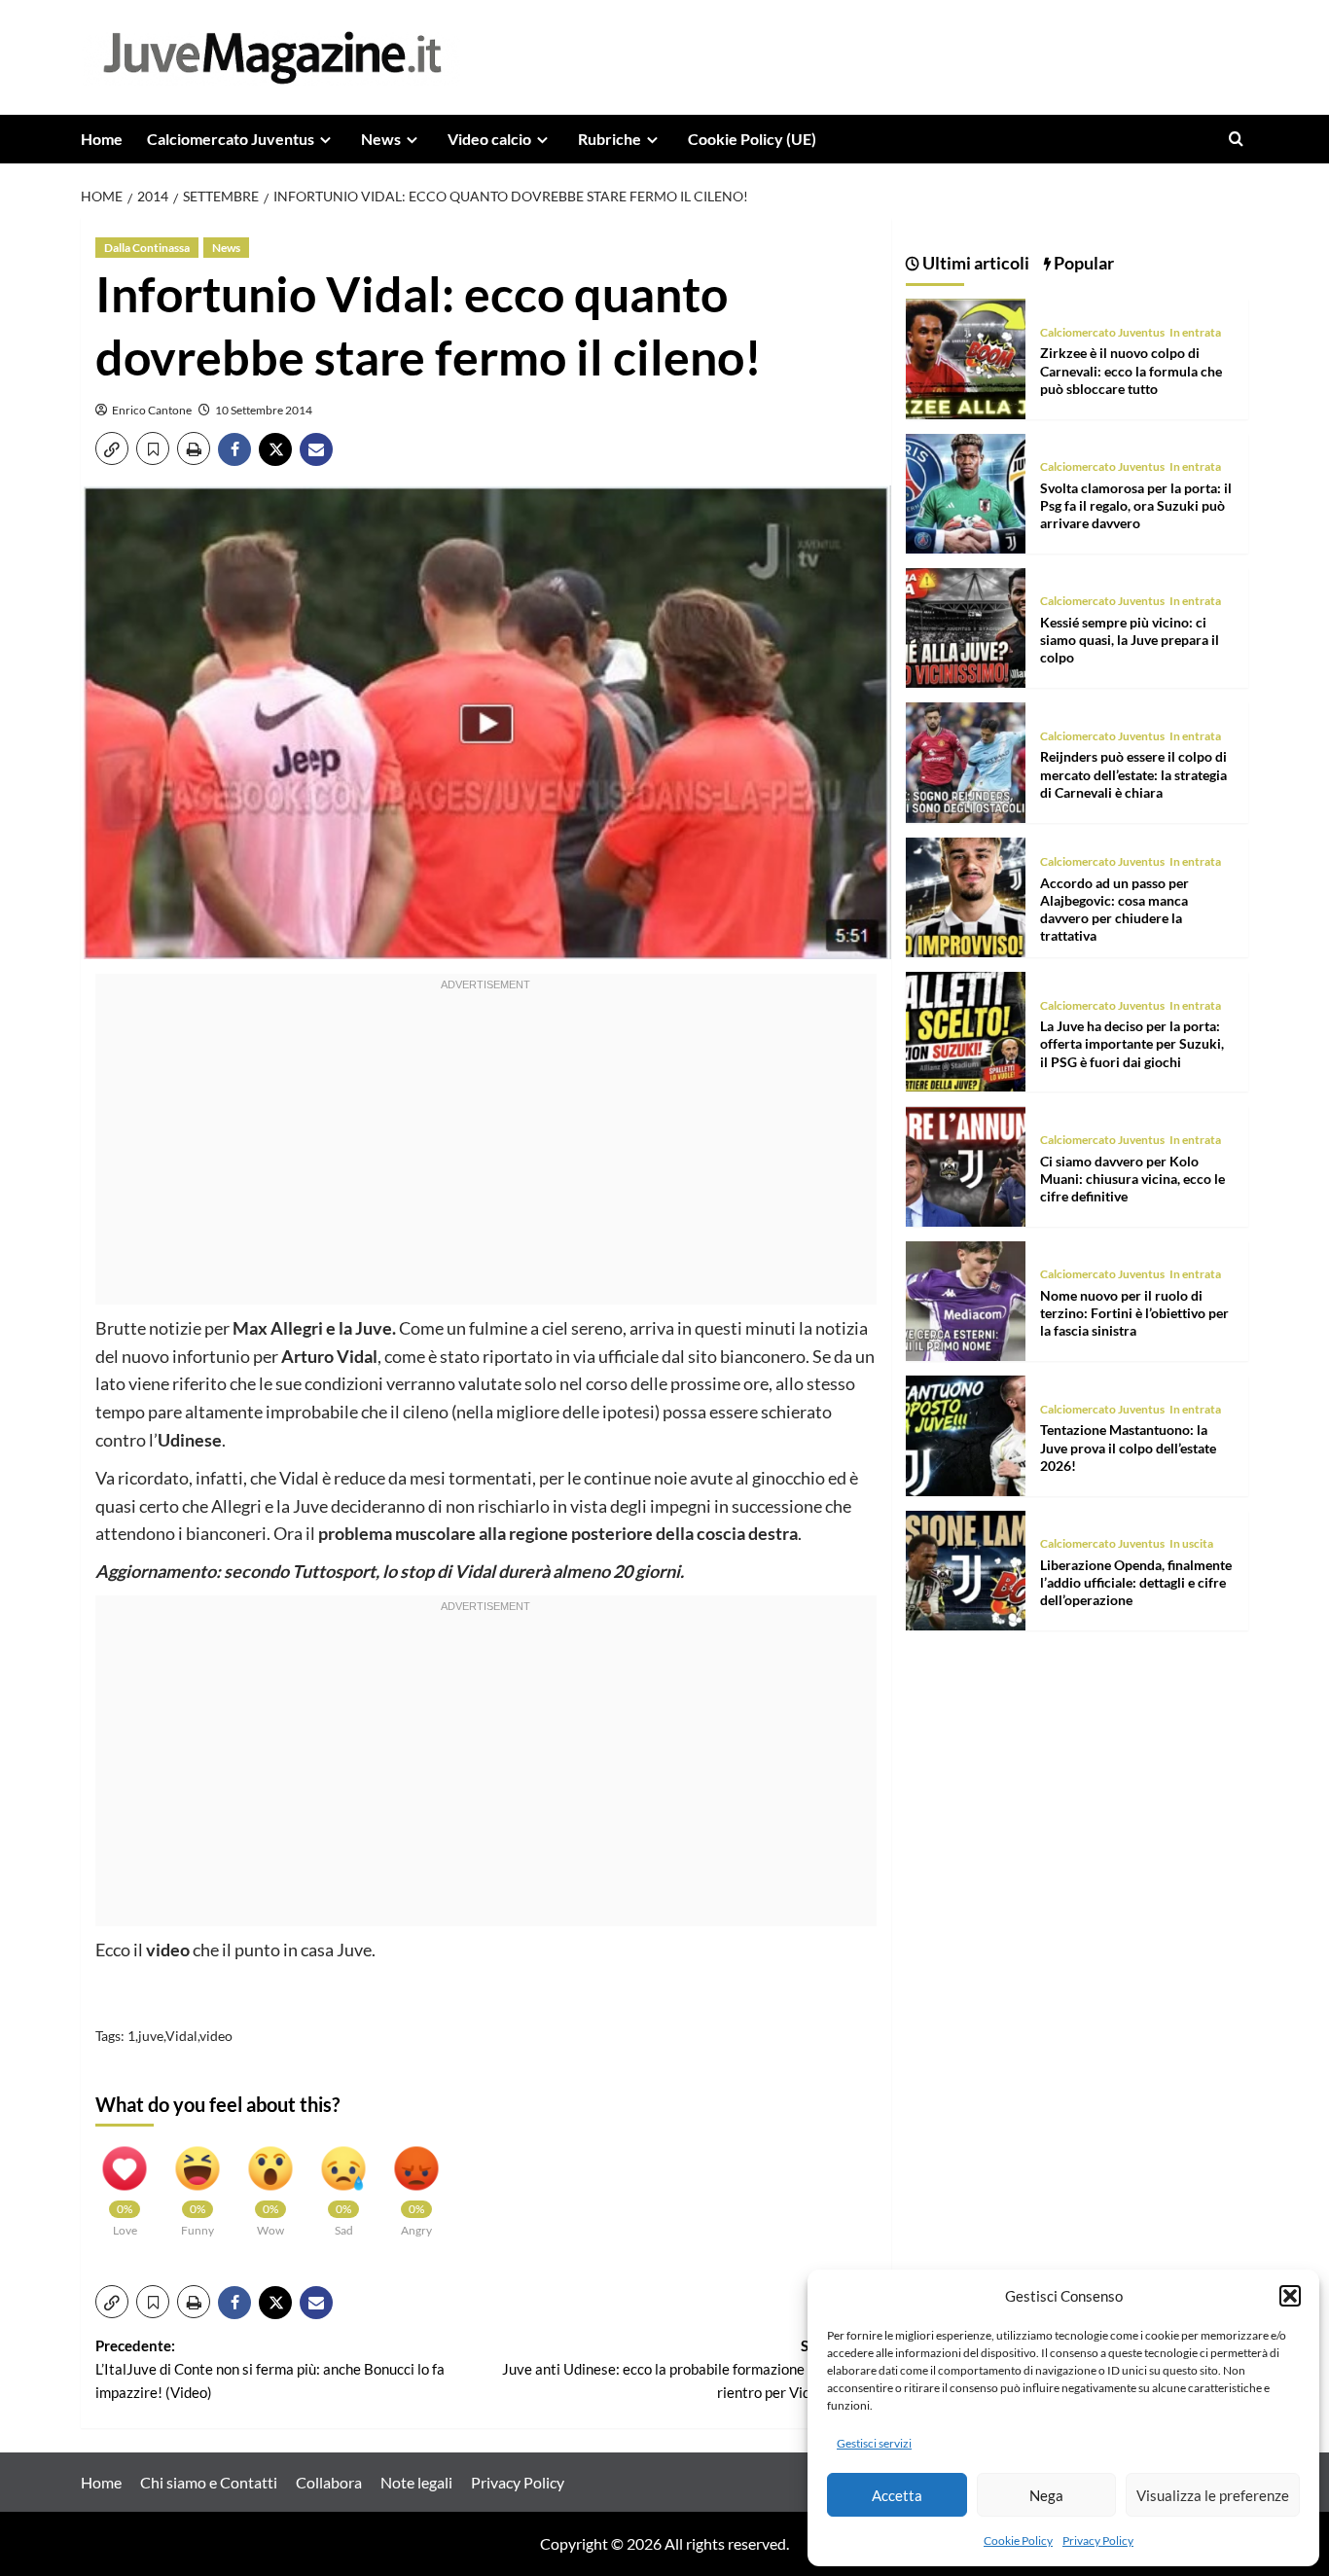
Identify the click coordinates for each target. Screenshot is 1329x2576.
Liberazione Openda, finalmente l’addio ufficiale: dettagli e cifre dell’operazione (1136, 1582)
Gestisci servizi (874, 2443)
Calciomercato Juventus (231, 139)
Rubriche (610, 139)
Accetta (897, 2495)
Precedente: (270, 2369)
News (381, 139)
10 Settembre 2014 (264, 410)
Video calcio (489, 139)
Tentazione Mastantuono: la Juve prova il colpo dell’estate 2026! (1128, 1447)
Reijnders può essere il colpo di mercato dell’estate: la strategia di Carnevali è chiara (1133, 775)
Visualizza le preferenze (1213, 2495)
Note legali (416, 2482)
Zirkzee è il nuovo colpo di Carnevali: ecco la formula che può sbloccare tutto (1131, 370)
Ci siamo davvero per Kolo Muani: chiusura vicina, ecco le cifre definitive (1132, 1179)
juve (151, 2036)
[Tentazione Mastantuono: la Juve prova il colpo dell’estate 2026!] (966, 1433)
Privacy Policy (1098, 2540)
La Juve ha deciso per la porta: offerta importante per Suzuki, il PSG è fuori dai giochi (1132, 1043)
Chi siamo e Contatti (209, 2482)
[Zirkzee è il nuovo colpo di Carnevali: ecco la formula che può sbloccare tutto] (966, 357)
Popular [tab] (1082, 263)
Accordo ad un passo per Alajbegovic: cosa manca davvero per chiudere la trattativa (1114, 910)
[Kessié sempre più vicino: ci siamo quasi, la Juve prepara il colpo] (966, 626)
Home (102, 139)
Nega (1046, 2495)
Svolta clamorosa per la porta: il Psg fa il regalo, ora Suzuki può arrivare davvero (1136, 505)
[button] (1290, 2296)
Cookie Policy (1018, 2540)
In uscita (1191, 1543)
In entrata (1195, 332)
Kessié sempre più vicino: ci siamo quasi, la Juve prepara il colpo (1130, 640)
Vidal (181, 2036)
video (216, 2036)
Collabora (329, 2482)
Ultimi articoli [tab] (974, 263)
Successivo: (689, 2369)
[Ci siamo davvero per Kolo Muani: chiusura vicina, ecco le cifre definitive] (966, 1164)
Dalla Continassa (147, 248)
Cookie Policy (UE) (752, 139)
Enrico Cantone (152, 410)
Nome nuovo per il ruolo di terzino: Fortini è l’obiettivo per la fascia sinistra (1134, 1313)
